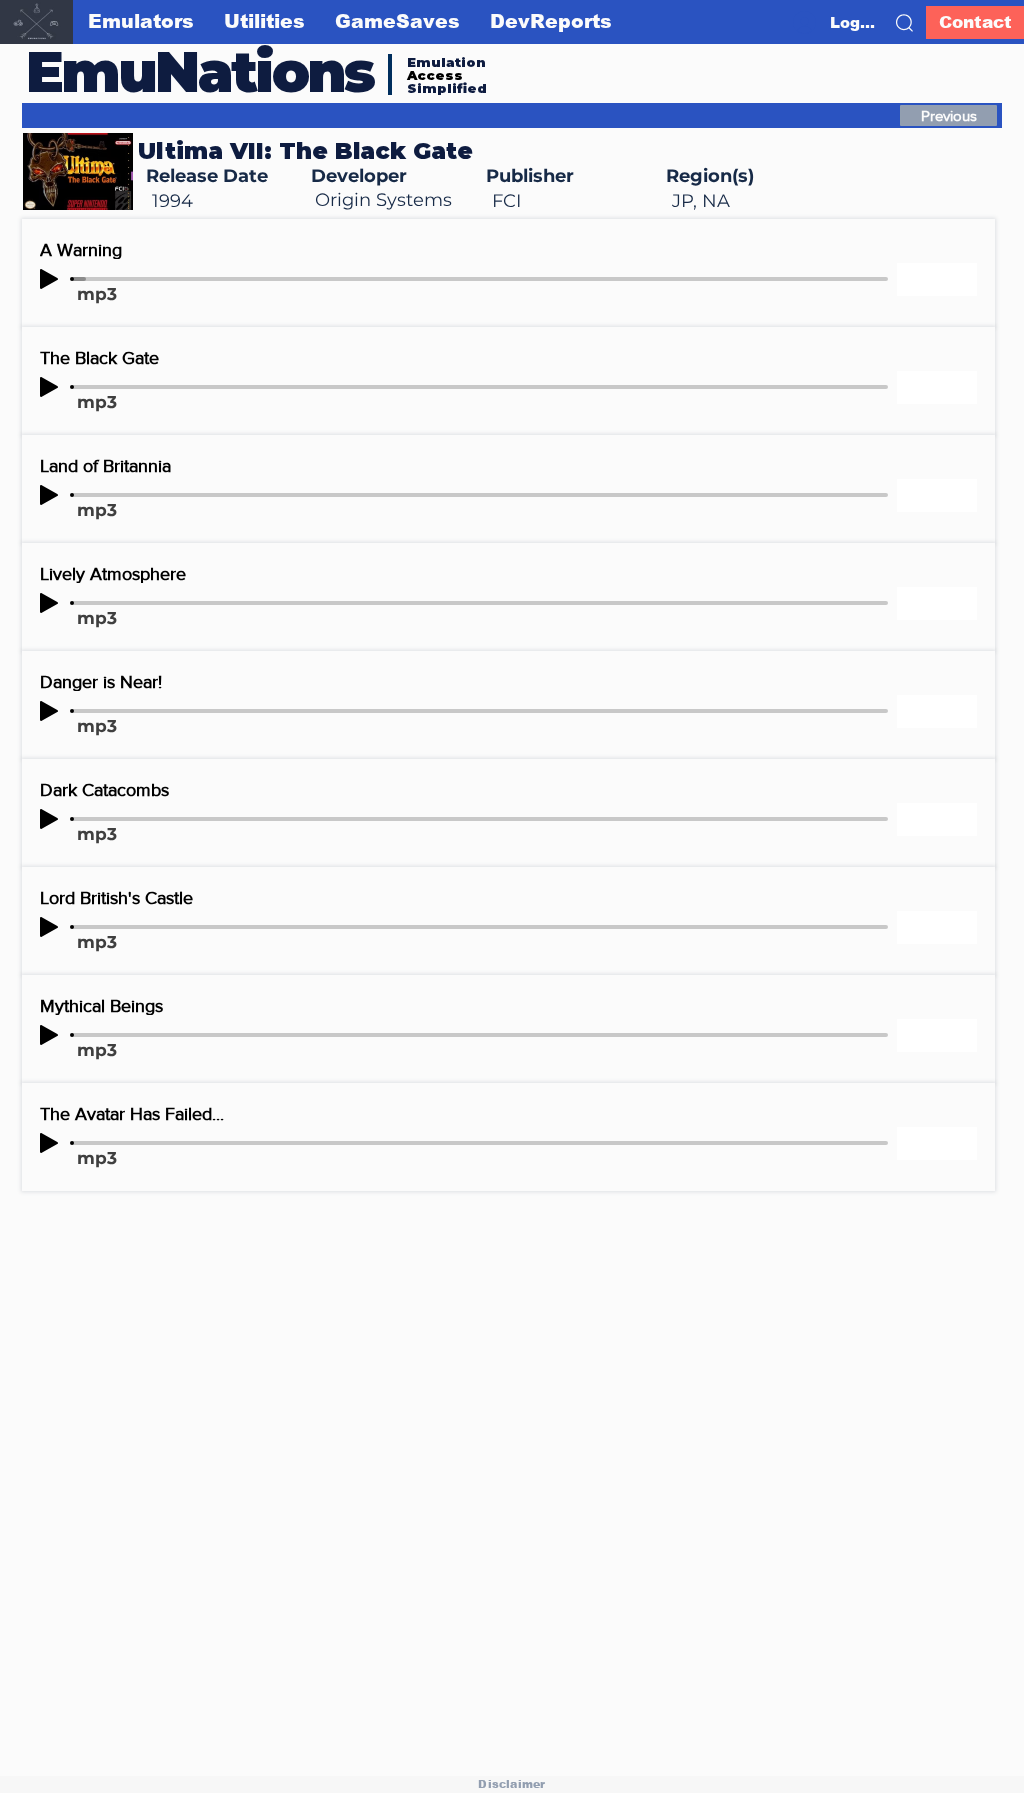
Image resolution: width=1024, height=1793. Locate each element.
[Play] (49, 279)
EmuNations (200, 71)
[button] (904, 23)
